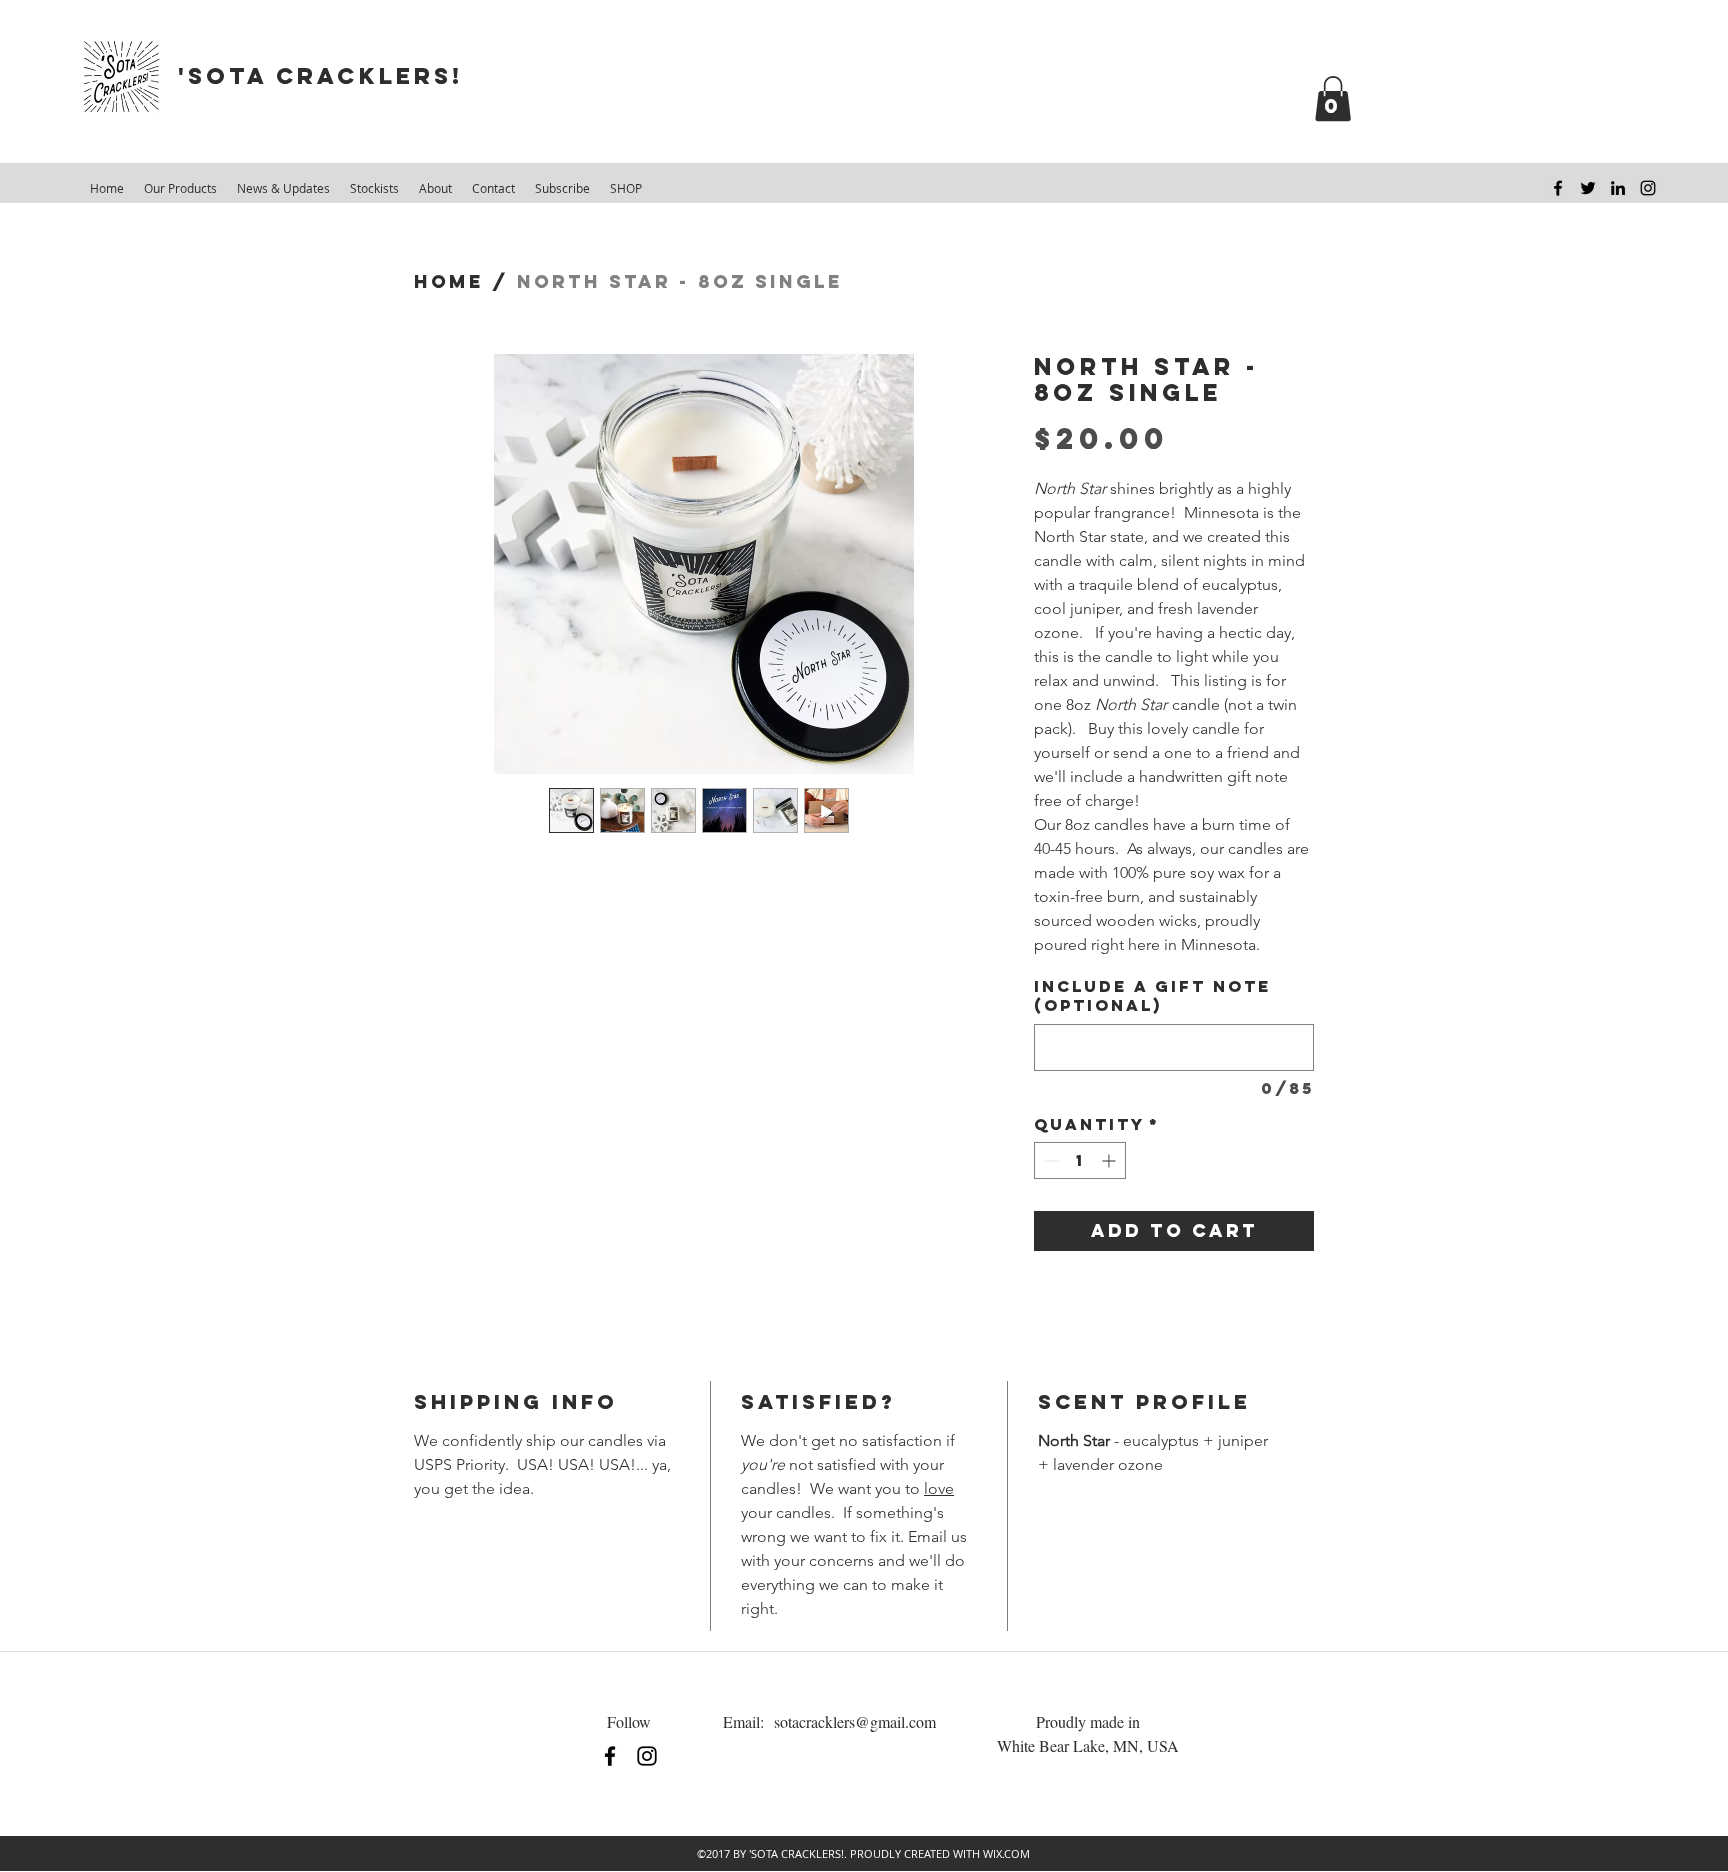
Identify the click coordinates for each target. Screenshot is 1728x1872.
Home (449, 281)
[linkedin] (1618, 188)
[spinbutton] (1080, 1160)
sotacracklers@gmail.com (855, 1721)
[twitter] (1588, 188)
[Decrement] (1049, 1160)
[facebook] (1558, 188)
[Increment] (1110, 1160)
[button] (1333, 98)
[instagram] (1648, 188)
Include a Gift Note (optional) (1152, 996)
